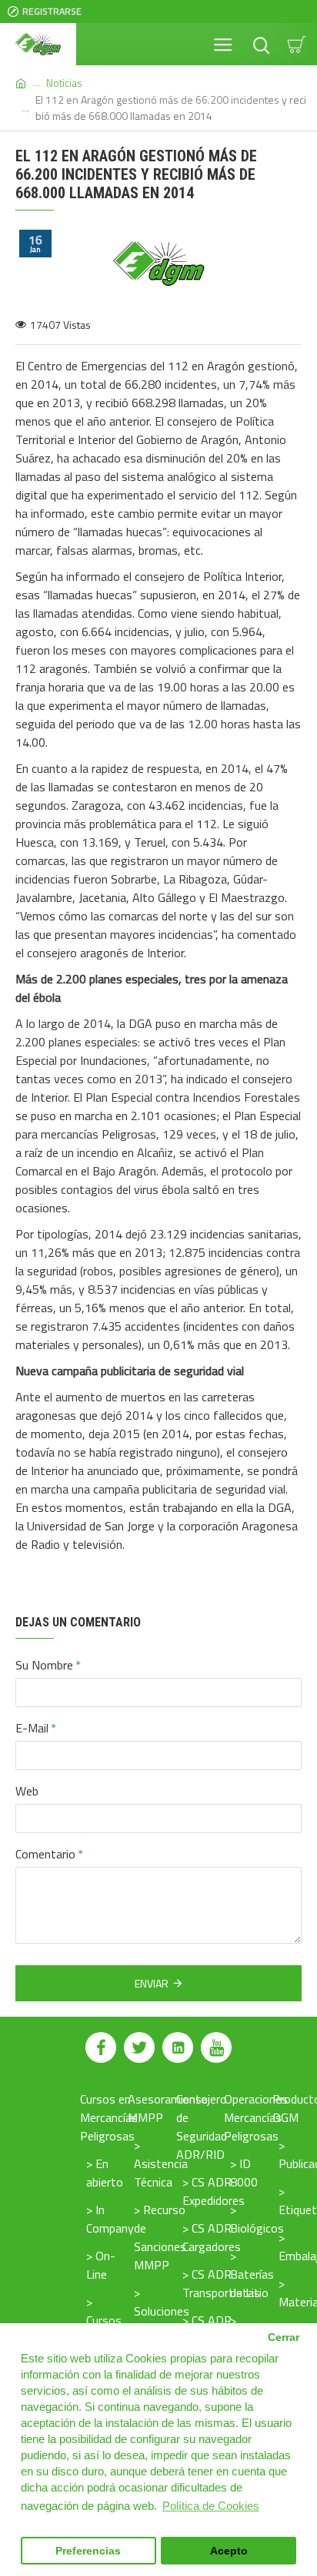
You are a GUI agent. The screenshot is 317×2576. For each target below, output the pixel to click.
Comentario (45, 1854)
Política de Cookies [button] (211, 2506)
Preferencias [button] (88, 2551)
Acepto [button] (229, 2551)
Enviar (152, 1983)
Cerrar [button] (284, 2337)
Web (27, 1791)
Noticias (64, 83)
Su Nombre (44, 1665)
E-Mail (32, 1728)
